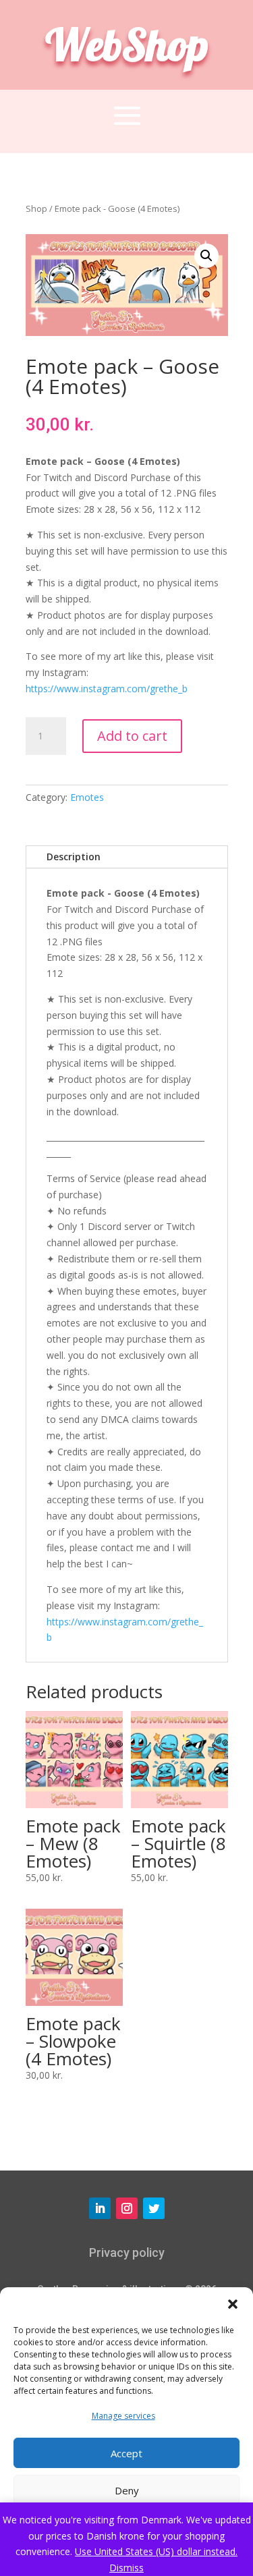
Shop (36, 208)
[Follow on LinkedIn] (100, 2208)
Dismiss (126, 2568)
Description (74, 857)
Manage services (123, 2416)
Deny (127, 2490)
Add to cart (132, 736)
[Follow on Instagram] (127, 2208)
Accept (126, 2453)
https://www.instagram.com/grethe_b (107, 689)
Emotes (87, 797)
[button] (233, 2304)
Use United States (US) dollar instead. (156, 2551)
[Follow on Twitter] (154, 2208)
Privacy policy (127, 2252)
